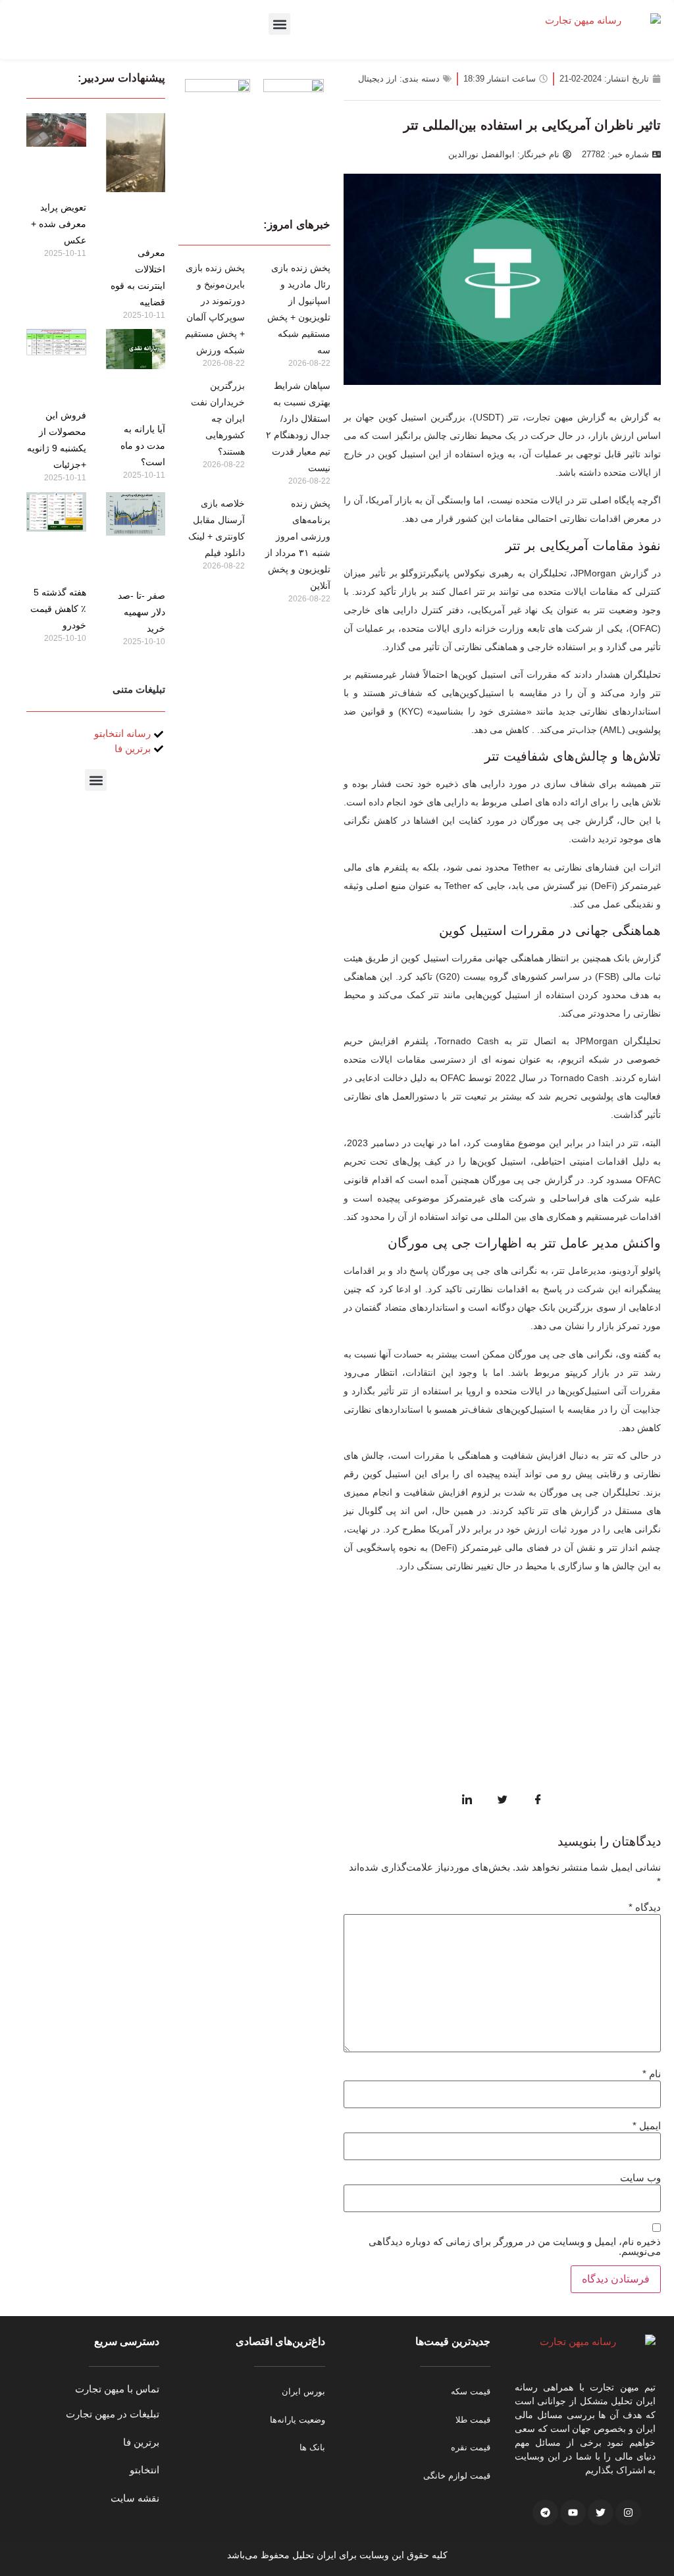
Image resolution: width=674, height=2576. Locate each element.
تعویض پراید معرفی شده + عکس (59, 224)
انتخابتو (144, 2470)
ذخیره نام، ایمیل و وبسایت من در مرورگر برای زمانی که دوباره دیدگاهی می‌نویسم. (515, 2246)
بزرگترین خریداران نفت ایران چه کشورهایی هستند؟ (218, 418)
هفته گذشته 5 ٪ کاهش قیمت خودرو (58, 609)
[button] (279, 24)
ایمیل (647, 2126)
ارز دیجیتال (377, 79)
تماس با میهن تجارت (117, 2389)
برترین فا (141, 2442)
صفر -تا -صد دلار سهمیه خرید (142, 612)
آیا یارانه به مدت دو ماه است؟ (143, 445)
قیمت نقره (471, 2447)
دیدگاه (645, 1907)
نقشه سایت (135, 2498)
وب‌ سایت (640, 2178)
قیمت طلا (473, 2420)
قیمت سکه (471, 2391)
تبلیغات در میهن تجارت (113, 2414)
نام (652, 2074)
